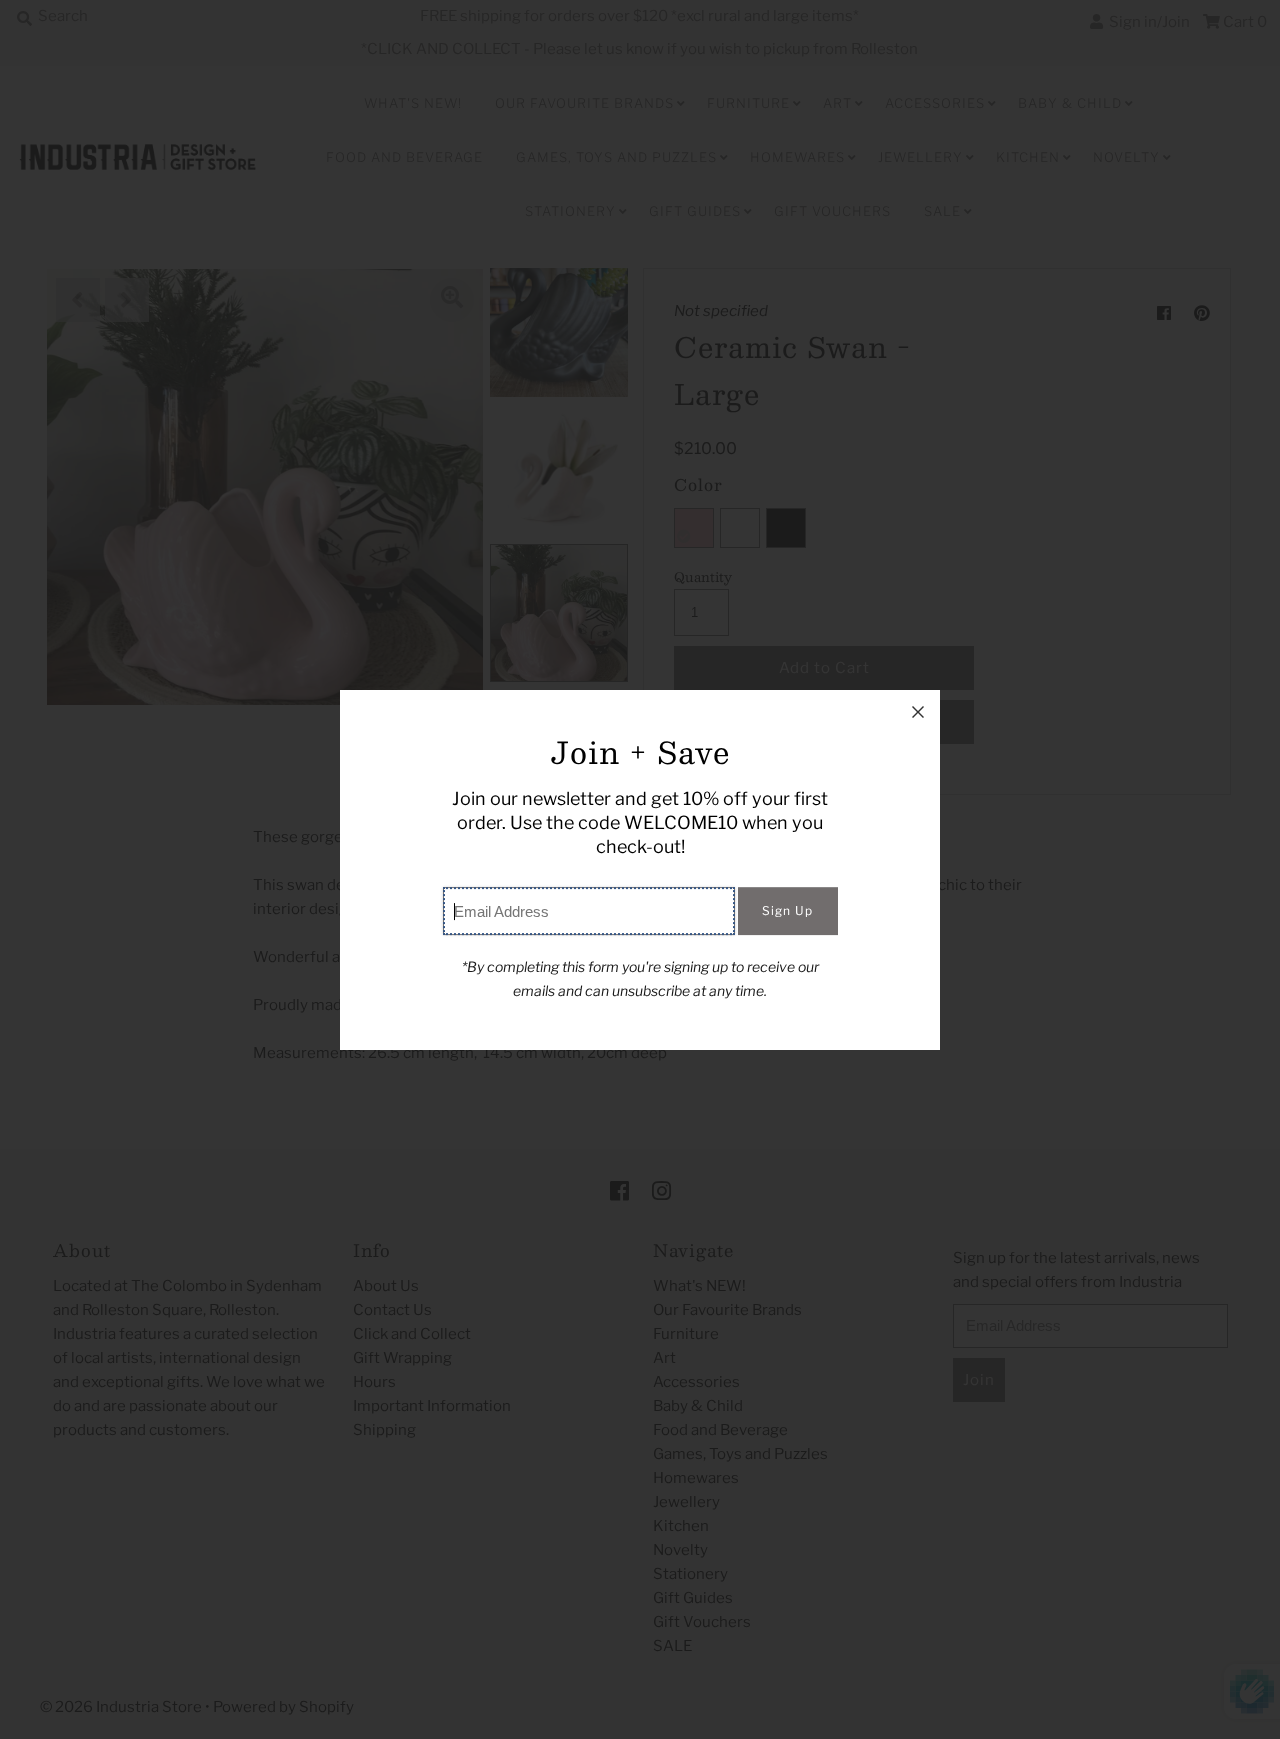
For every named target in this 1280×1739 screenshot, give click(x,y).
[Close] (918, 712)
